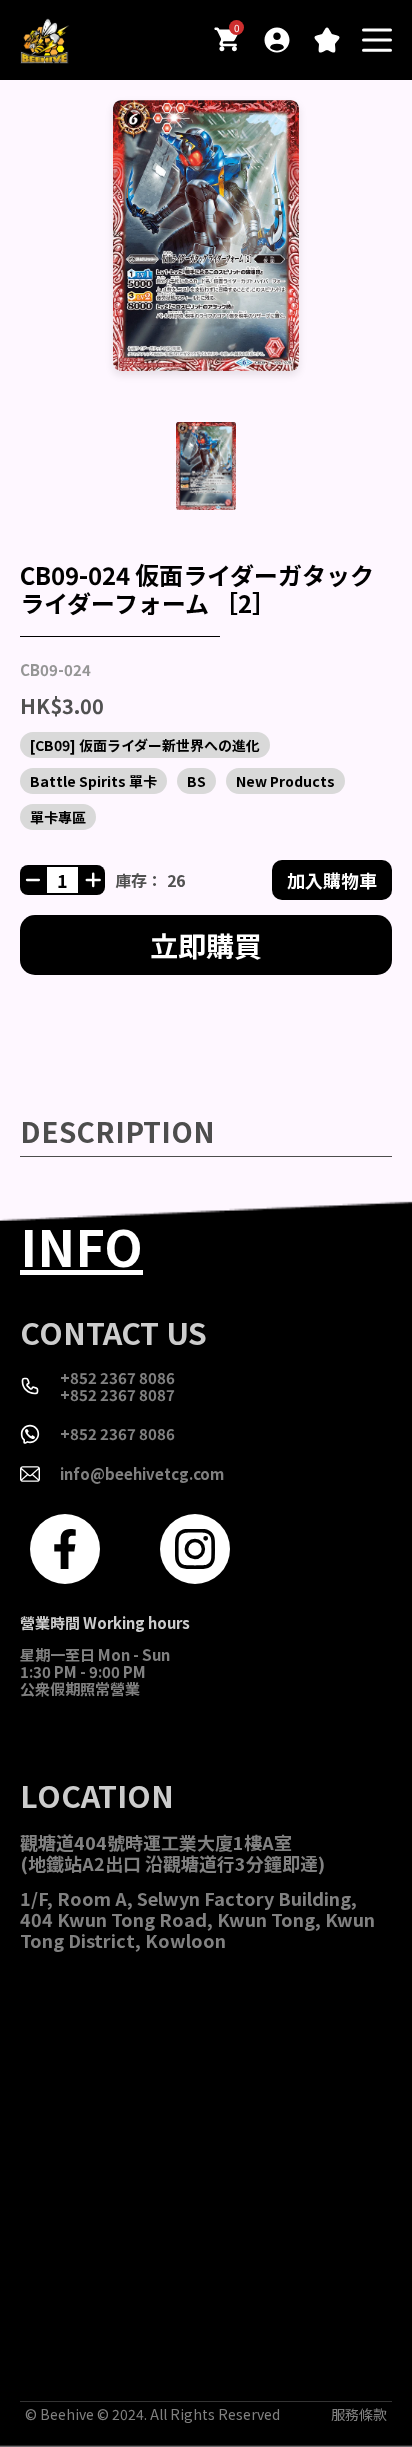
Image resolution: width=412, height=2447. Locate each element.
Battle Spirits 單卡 (93, 781)
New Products (285, 781)
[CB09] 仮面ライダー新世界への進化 (145, 745)
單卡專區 (58, 817)
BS (196, 781)
